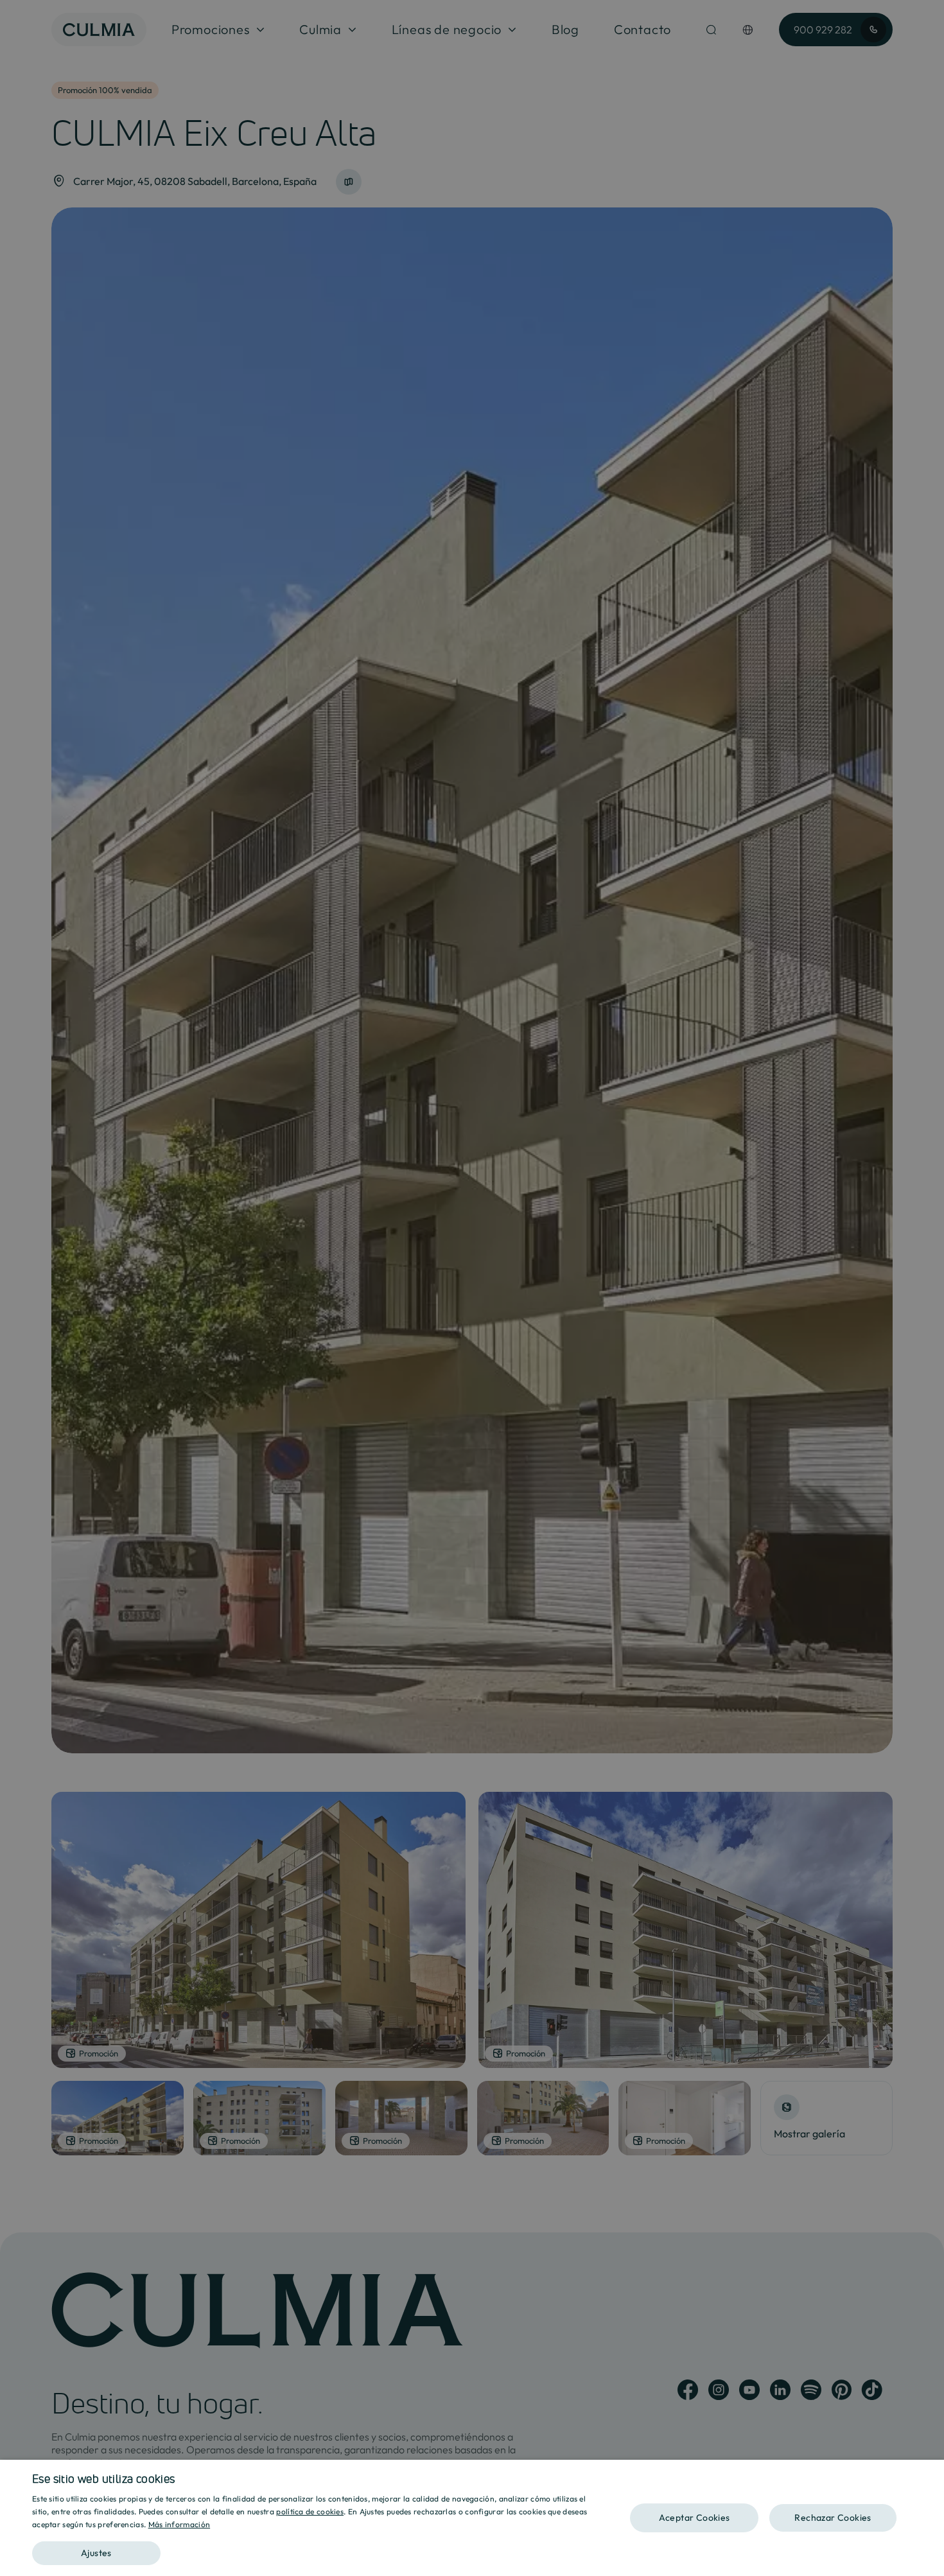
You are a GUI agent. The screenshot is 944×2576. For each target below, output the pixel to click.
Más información (179, 2524)
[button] (316, 2549)
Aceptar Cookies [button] (695, 2518)
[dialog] (472, 2518)
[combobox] (928, 2476)
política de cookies (310, 2511)
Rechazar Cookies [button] (833, 2518)
